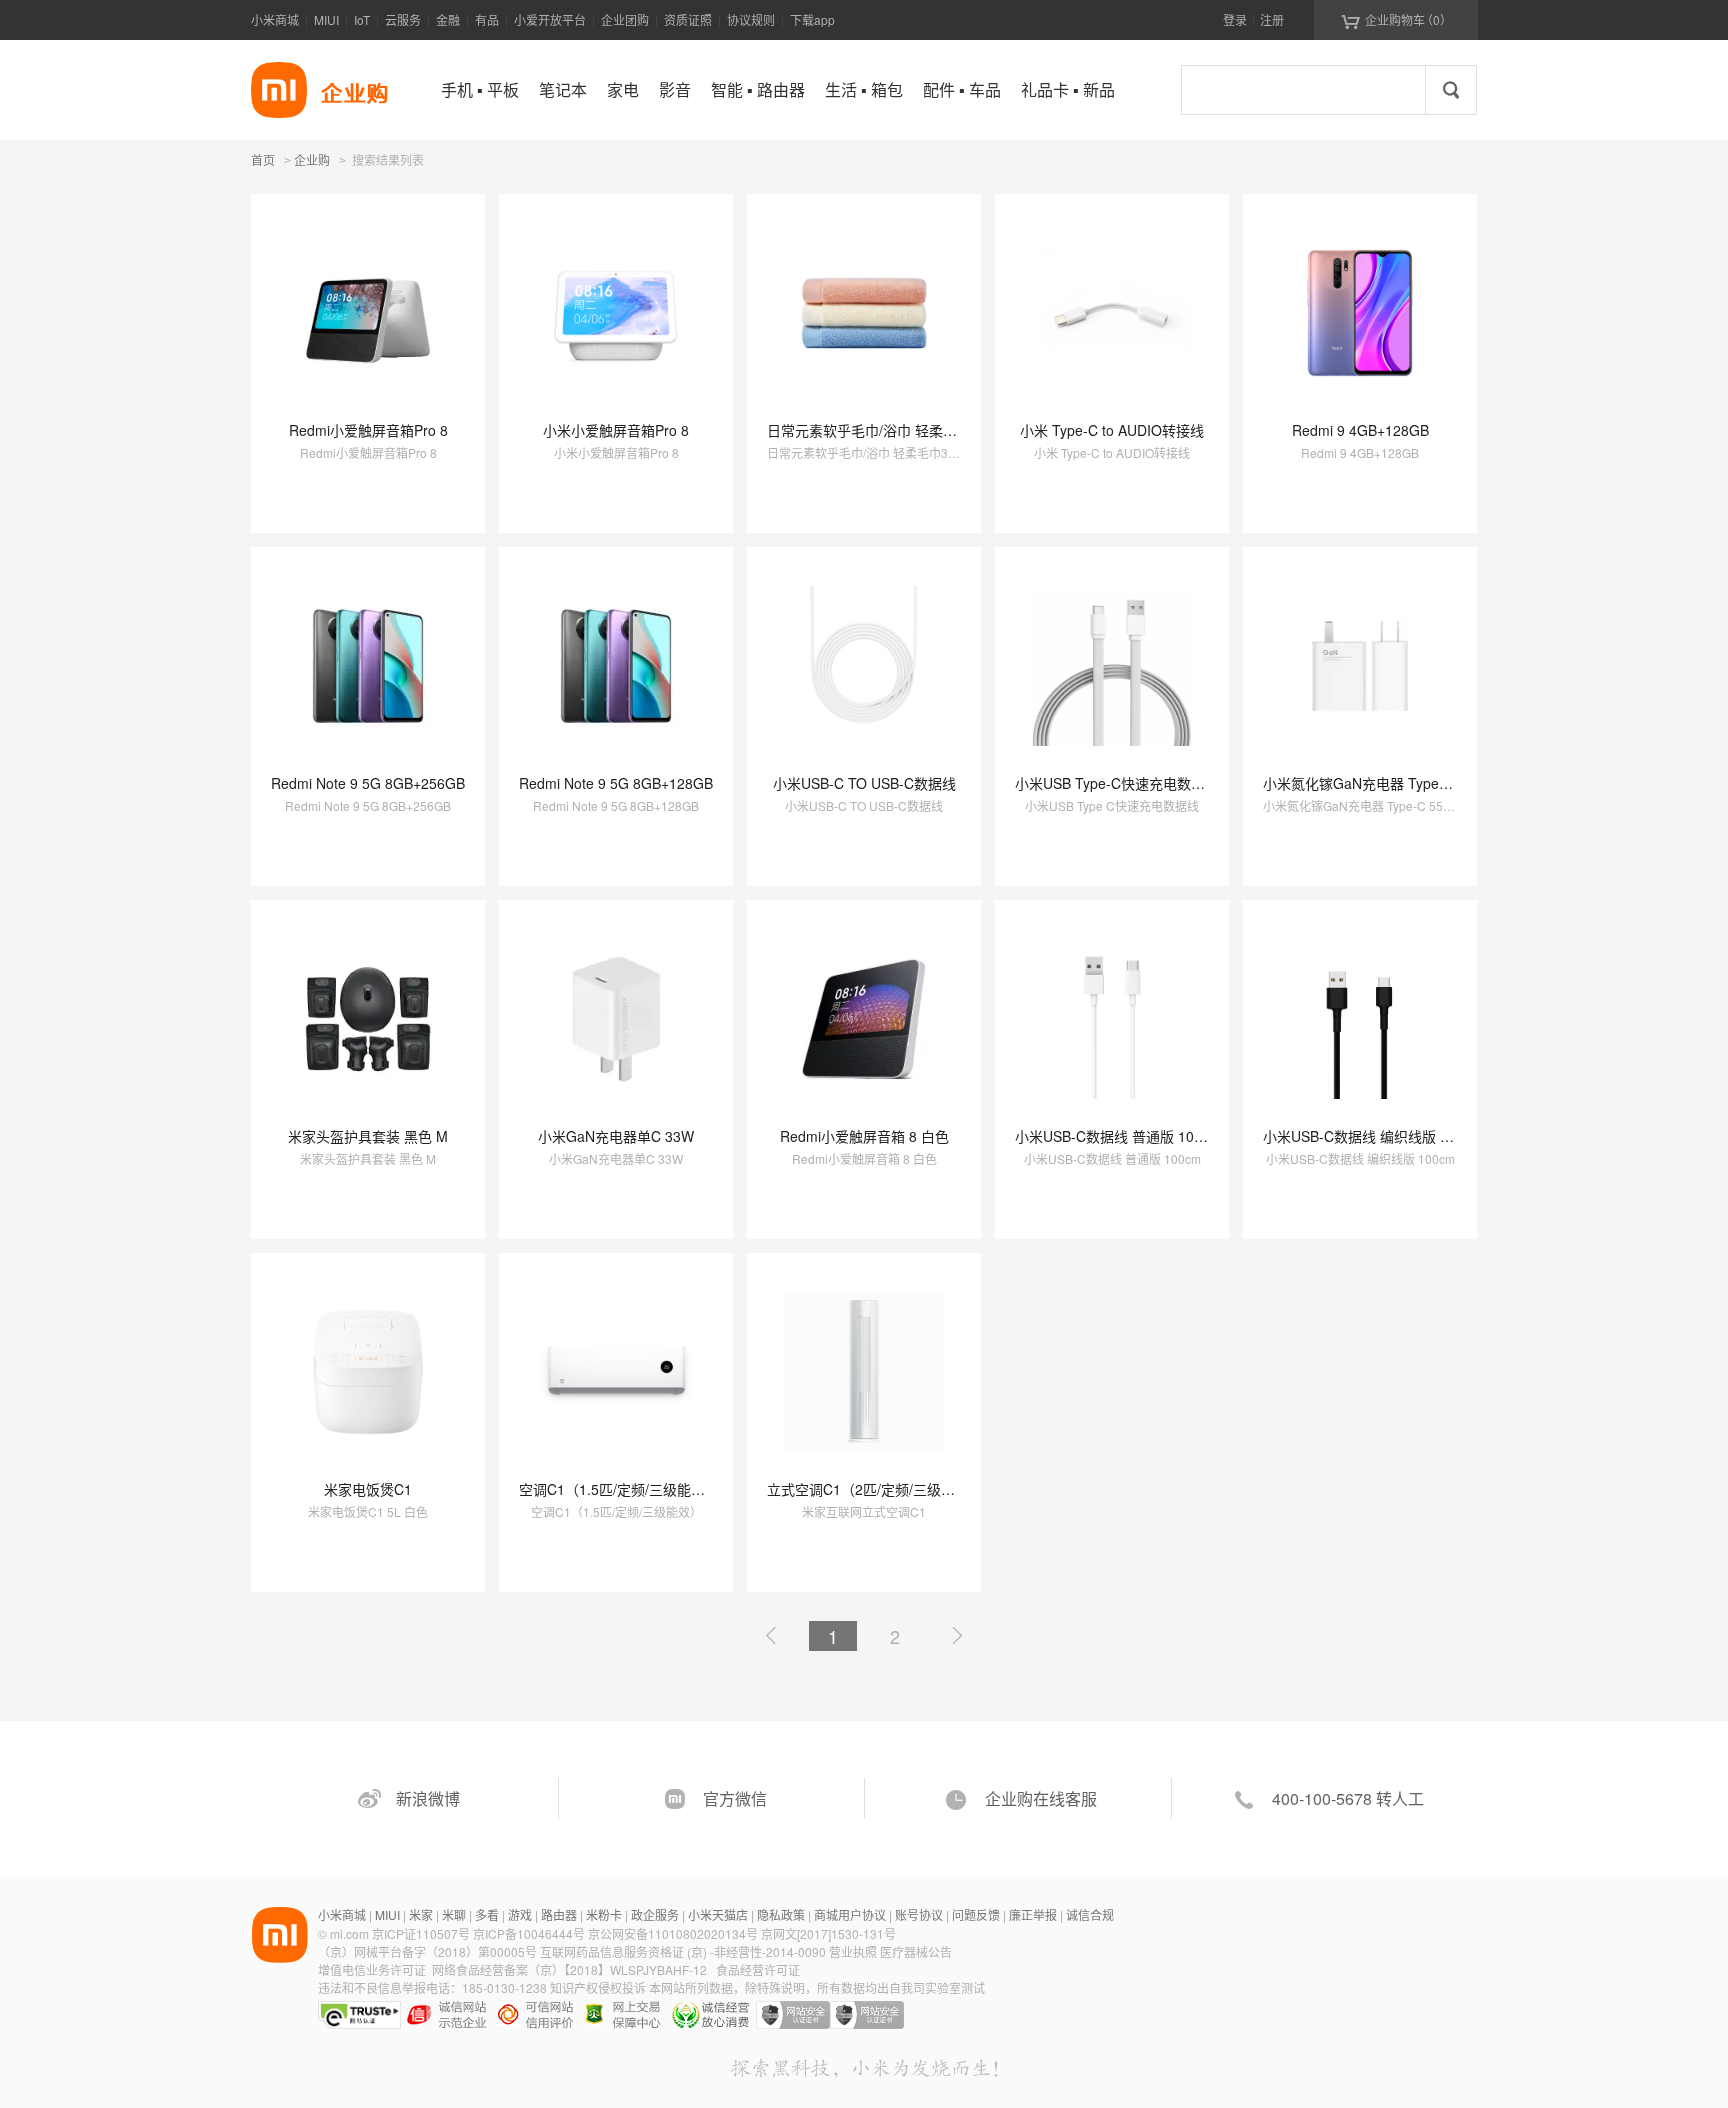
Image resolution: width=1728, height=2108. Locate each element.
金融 (448, 19)
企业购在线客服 (1041, 1798)
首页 (263, 159)
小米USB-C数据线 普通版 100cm (1118, 1136)
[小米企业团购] (279, 90)
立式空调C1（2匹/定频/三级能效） (875, 1489)
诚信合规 (1090, 1914)
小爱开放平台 (550, 19)
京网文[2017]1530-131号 (828, 1933)
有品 (487, 19)
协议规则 (751, 19)
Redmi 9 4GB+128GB (1360, 430)
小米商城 (275, 19)
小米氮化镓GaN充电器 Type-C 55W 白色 (1391, 783)
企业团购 (625, 19)
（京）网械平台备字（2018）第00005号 (429, 1951)
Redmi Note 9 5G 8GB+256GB (368, 783)
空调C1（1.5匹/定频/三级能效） (619, 1489)
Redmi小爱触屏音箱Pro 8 (368, 430)
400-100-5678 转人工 (1348, 1798)
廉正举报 (1033, 1914)
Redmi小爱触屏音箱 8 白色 (864, 1136)
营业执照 (853, 1951)
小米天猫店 (718, 1914)
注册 (1272, 19)
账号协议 (919, 1914)
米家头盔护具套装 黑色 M (368, 1136)
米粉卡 (604, 1914)
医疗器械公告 (916, 1951)
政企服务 (655, 1914)
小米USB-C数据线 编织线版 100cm (1373, 1136)
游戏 (520, 1914)
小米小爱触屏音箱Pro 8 (616, 430)
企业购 (312, 161)
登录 (1235, 19)
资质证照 (688, 19)
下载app (812, 19)
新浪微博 (428, 1798)
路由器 (559, 1914)
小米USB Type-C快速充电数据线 (1117, 783)
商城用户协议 (850, 1914)
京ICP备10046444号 (529, 1933)
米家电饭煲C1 (368, 1489)
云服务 (403, 19)
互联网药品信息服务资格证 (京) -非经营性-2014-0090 (684, 1951)
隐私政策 (781, 1914)
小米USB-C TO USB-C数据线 (864, 783)
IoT (362, 19)
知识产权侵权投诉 (598, 1987)
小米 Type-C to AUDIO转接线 (1112, 430)
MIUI (326, 19)
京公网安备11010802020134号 (674, 1933)
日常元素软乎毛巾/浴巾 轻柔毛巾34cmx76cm (907, 430)
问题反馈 (976, 1914)
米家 (421, 1914)
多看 (487, 1914)
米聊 (454, 1914)
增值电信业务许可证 (372, 1969)
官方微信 (735, 1798)
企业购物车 (1396, 20)
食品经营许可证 (758, 1969)
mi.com (349, 1933)
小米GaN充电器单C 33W (616, 1136)
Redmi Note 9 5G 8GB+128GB (616, 783)
